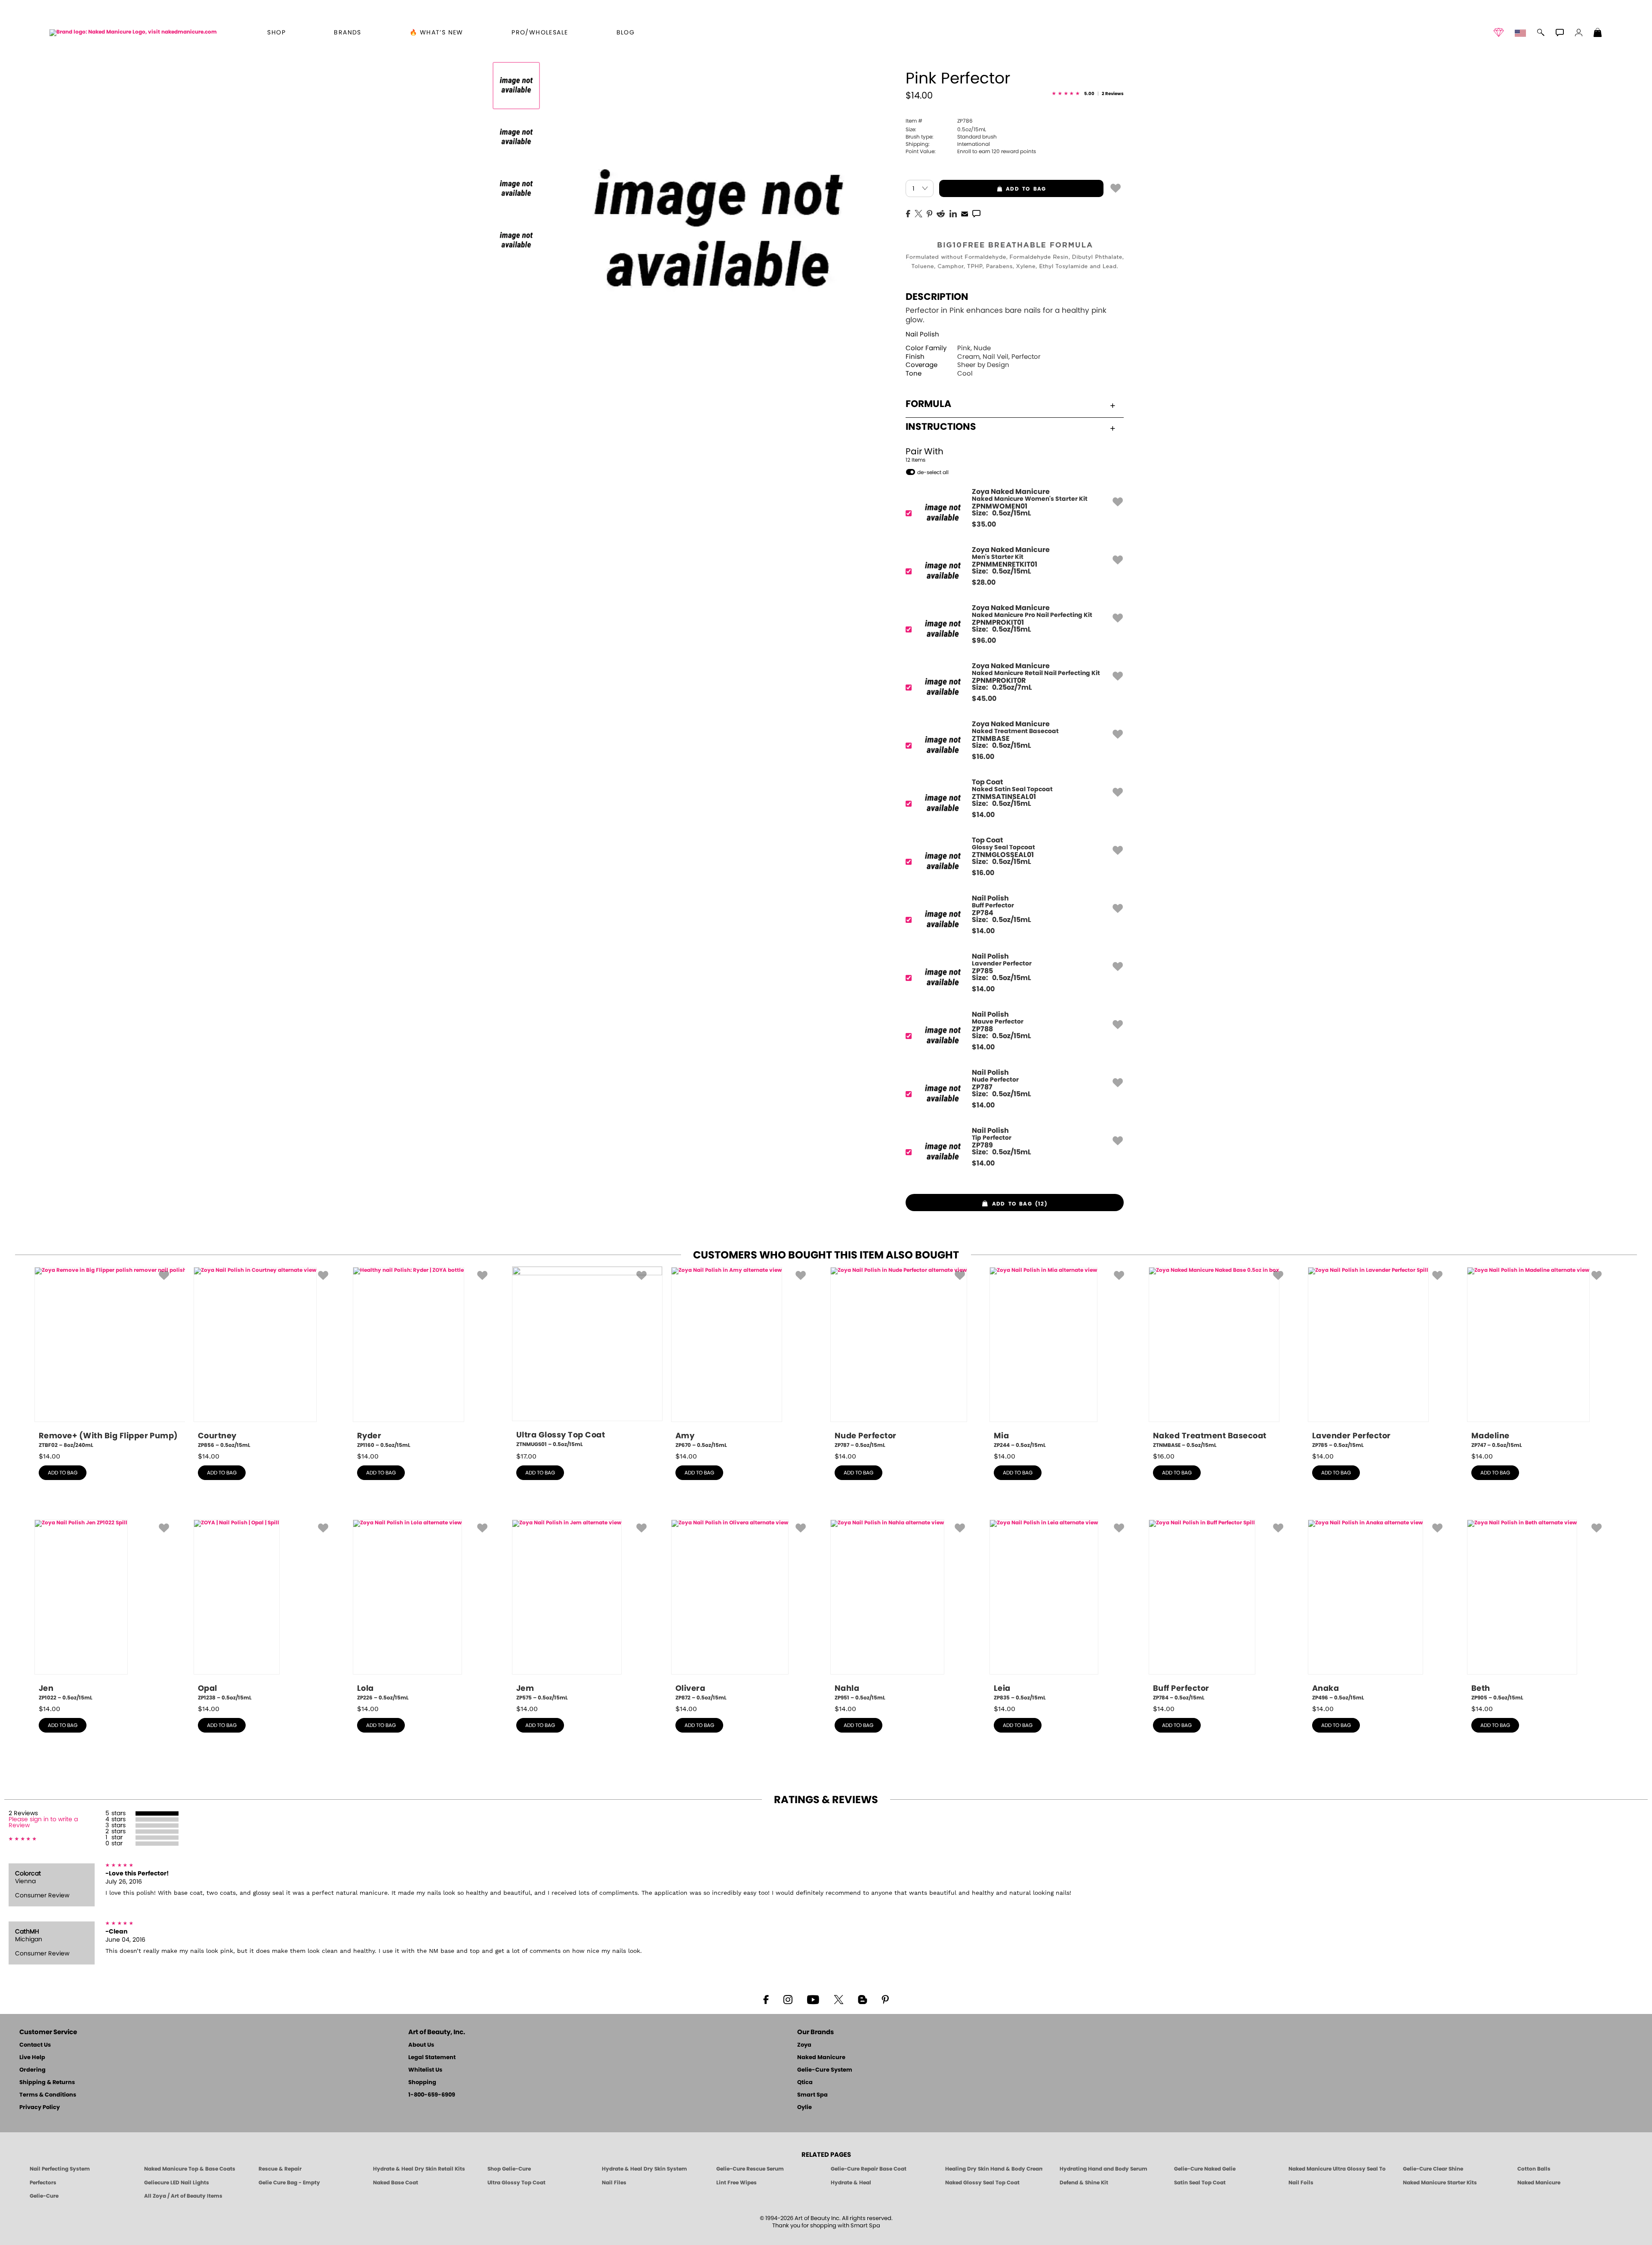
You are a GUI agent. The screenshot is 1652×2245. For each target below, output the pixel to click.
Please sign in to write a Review (43, 1823)
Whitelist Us (425, 2070)
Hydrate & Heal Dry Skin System (644, 2169)
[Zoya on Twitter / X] (838, 1999)
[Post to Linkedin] (953, 213)
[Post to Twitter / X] (918, 213)
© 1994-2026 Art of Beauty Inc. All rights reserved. (826, 2222)
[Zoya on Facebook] (766, 1999)
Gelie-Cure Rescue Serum (750, 2169)
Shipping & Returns (47, 2083)
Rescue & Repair (280, 2169)
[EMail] (965, 213)
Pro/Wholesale (540, 33)
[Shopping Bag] (1598, 34)
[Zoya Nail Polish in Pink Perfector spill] (516, 137)
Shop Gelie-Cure (509, 2169)
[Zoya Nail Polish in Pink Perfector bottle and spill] (516, 86)
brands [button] (347, 33)
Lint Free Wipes (737, 2183)
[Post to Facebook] (908, 213)
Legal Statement (432, 2058)
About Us (421, 2045)
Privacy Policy (40, 2108)
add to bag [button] (992, 189)
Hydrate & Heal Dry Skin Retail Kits (419, 2169)
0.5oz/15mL (946, 130)
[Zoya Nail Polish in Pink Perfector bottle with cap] (516, 189)
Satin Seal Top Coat (1200, 2183)
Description (937, 297)
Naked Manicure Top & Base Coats (190, 2169)
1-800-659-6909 (432, 2095)
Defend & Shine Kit (1084, 2183)
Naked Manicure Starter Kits (1440, 2183)
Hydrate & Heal (851, 2183)
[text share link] (976, 213)
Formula (928, 404)
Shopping (422, 2083)
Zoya (804, 2045)
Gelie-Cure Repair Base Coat (869, 2169)
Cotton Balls (1534, 2169)
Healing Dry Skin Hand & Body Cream (994, 2169)
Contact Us (35, 2045)
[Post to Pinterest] (929, 213)
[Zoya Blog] (862, 1999)
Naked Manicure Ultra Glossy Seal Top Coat (1337, 2169)
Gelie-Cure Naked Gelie (1205, 2169)
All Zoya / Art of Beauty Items (183, 2196)
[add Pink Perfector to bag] (1116, 188)
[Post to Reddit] (941, 213)
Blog (626, 33)
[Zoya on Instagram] (788, 1999)
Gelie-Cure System (825, 2070)
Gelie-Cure (44, 2196)
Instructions (941, 427)
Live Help (32, 2058)
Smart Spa (812, 2095)
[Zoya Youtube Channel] (813, 1999)
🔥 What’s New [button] (436, 33)
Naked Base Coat (396, 2183)
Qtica (805, 2083)
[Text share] (976, 213)
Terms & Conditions (48, 2095)
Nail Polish (922, 335)
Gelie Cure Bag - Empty (289, 2183)
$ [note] (984, 524)
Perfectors (43, 2183)
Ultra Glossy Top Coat (516, 2183)
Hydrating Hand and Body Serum (1103, 2169)
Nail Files (614, 2183)
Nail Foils (1301, 2183)
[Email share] (965, 213)
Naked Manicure (821, 2058)
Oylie (804, 2108)
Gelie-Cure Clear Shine (1433, 2169)
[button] (133, 32)
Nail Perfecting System (60, 2169)
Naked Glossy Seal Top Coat (982, 2183)
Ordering (32, 2070)
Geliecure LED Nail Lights (177, 2183)
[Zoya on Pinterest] (885, 1999)
